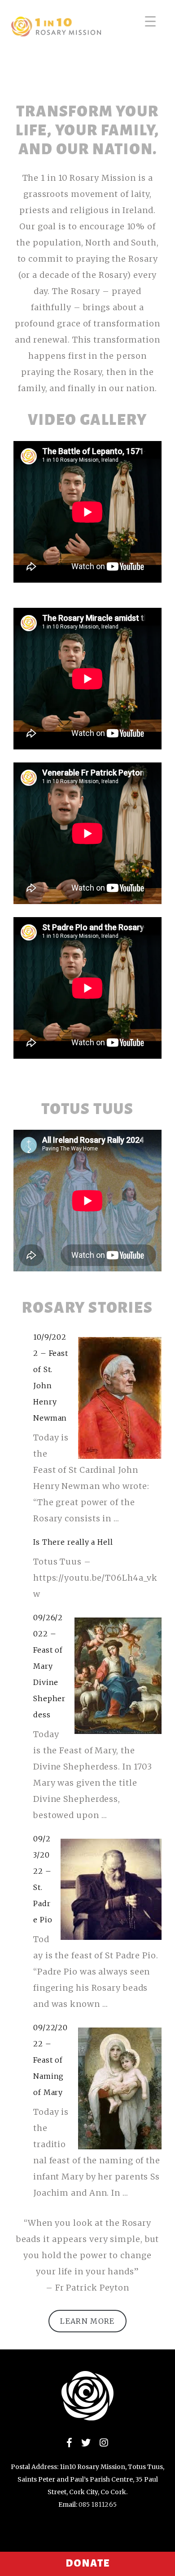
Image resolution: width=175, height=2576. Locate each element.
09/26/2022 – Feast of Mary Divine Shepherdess (49, 1666)
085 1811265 (98, 2505)
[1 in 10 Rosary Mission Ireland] (52, 13)
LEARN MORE (87, 2321)
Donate (87, 2563)
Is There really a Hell (73, 1542)
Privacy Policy (26, 2543)
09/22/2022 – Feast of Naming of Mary (50, 2060)
